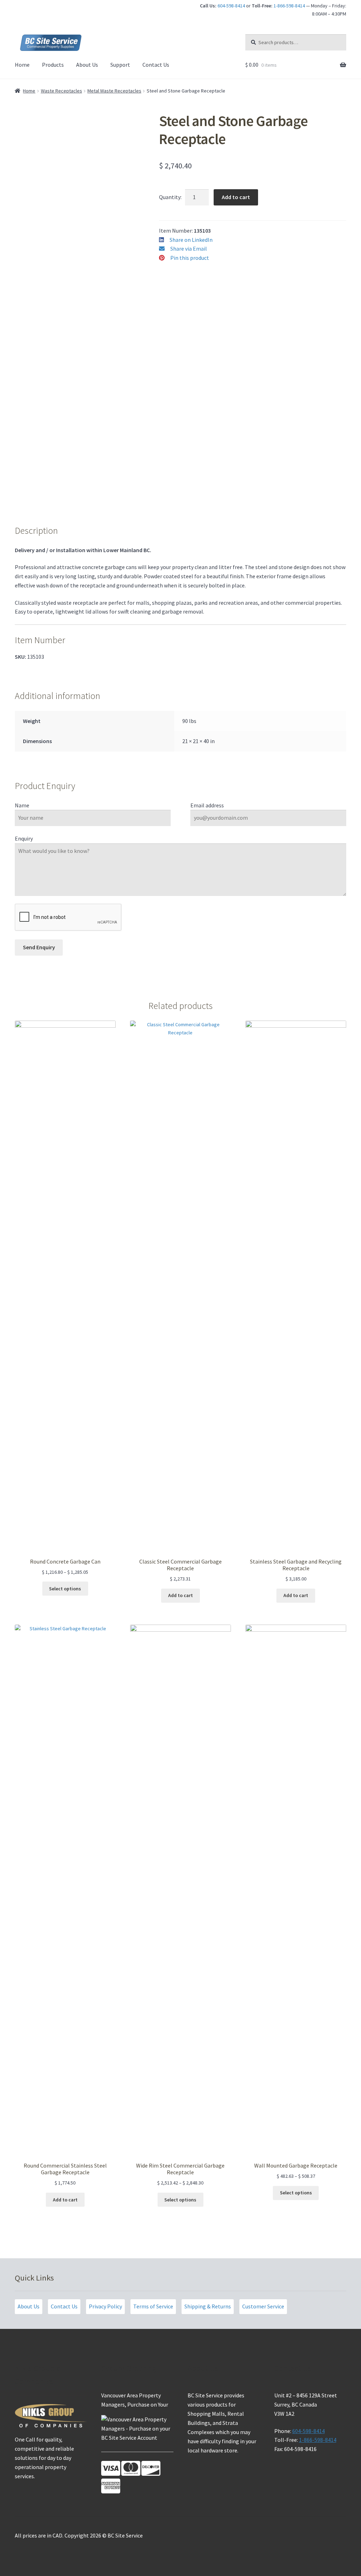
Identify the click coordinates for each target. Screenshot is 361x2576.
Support (120, 65)
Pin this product (190, 258)
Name (22, 805)
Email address (207, 805)
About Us (87, 65)
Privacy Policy (105, 2306)
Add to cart (236, 197)
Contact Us (156, 65)
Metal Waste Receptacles (114, 91)
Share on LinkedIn (191, 240)
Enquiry (24, 838)
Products (53, 65)
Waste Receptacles (62, 91)
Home (22, 65)
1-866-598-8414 (289, 6)
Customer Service (263, 2306)
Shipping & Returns (208, 2306)
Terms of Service (153, 2306)
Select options (65, 1589)
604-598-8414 (231, 6)
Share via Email (189, 249)
